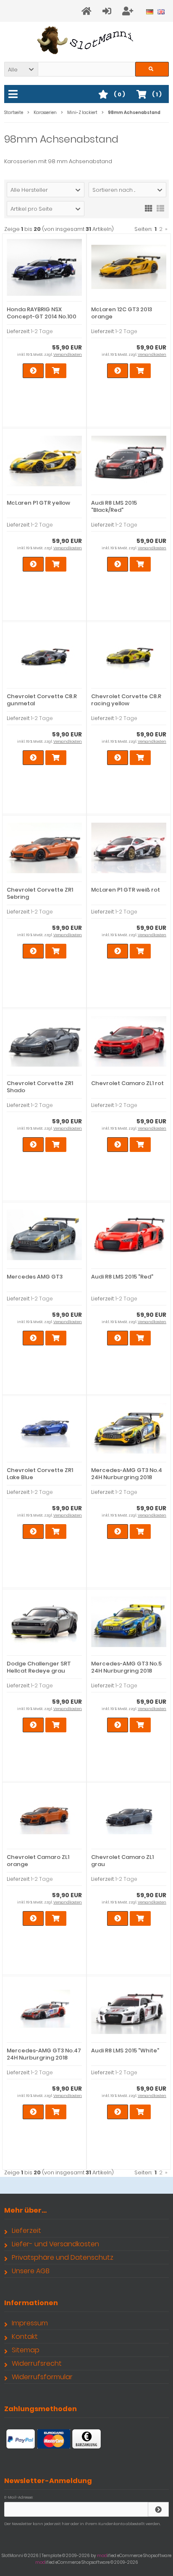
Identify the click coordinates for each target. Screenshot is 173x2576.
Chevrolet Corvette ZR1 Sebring (40, 893)
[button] (21, 69)
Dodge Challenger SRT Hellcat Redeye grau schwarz (39, 1671)
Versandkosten (68, 355)
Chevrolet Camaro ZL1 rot (127, 1083)
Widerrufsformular (42, 2377)
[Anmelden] (108, 11)
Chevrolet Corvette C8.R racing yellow (126, 700)
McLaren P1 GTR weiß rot (126, 890)
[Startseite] (88, 11)
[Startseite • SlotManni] (87, 40)
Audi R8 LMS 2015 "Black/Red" (114, 506)
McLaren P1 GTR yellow (38, 503)
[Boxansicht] (149, 208)
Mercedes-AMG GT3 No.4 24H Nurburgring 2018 (127, 1474)
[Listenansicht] (160, 208)
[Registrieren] (129, 11)
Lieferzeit (26, 2231)
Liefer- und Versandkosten (55, 2244)
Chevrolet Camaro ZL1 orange (38, 1861)
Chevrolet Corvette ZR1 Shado (40, 1087)
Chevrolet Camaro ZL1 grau (122, 1861)
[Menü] (14, 95)
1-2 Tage (42, 331)
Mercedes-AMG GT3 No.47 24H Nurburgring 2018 (44, 2054)
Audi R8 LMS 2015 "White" (125, 2050)
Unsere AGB (31, 2271)
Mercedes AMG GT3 (35, 1277)
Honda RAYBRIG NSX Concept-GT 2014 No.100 (42, 313)
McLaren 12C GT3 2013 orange (122, 313)
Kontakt (25, 2336)
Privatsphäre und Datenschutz (63, 2257)
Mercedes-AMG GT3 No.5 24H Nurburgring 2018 (126, 1667)
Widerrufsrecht (37, 2363)
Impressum (30, 2323)
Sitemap (26, 2350)
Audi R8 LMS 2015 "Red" (122, 1277)
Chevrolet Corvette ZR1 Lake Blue (40, 1474)
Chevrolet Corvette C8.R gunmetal (42, 700)
